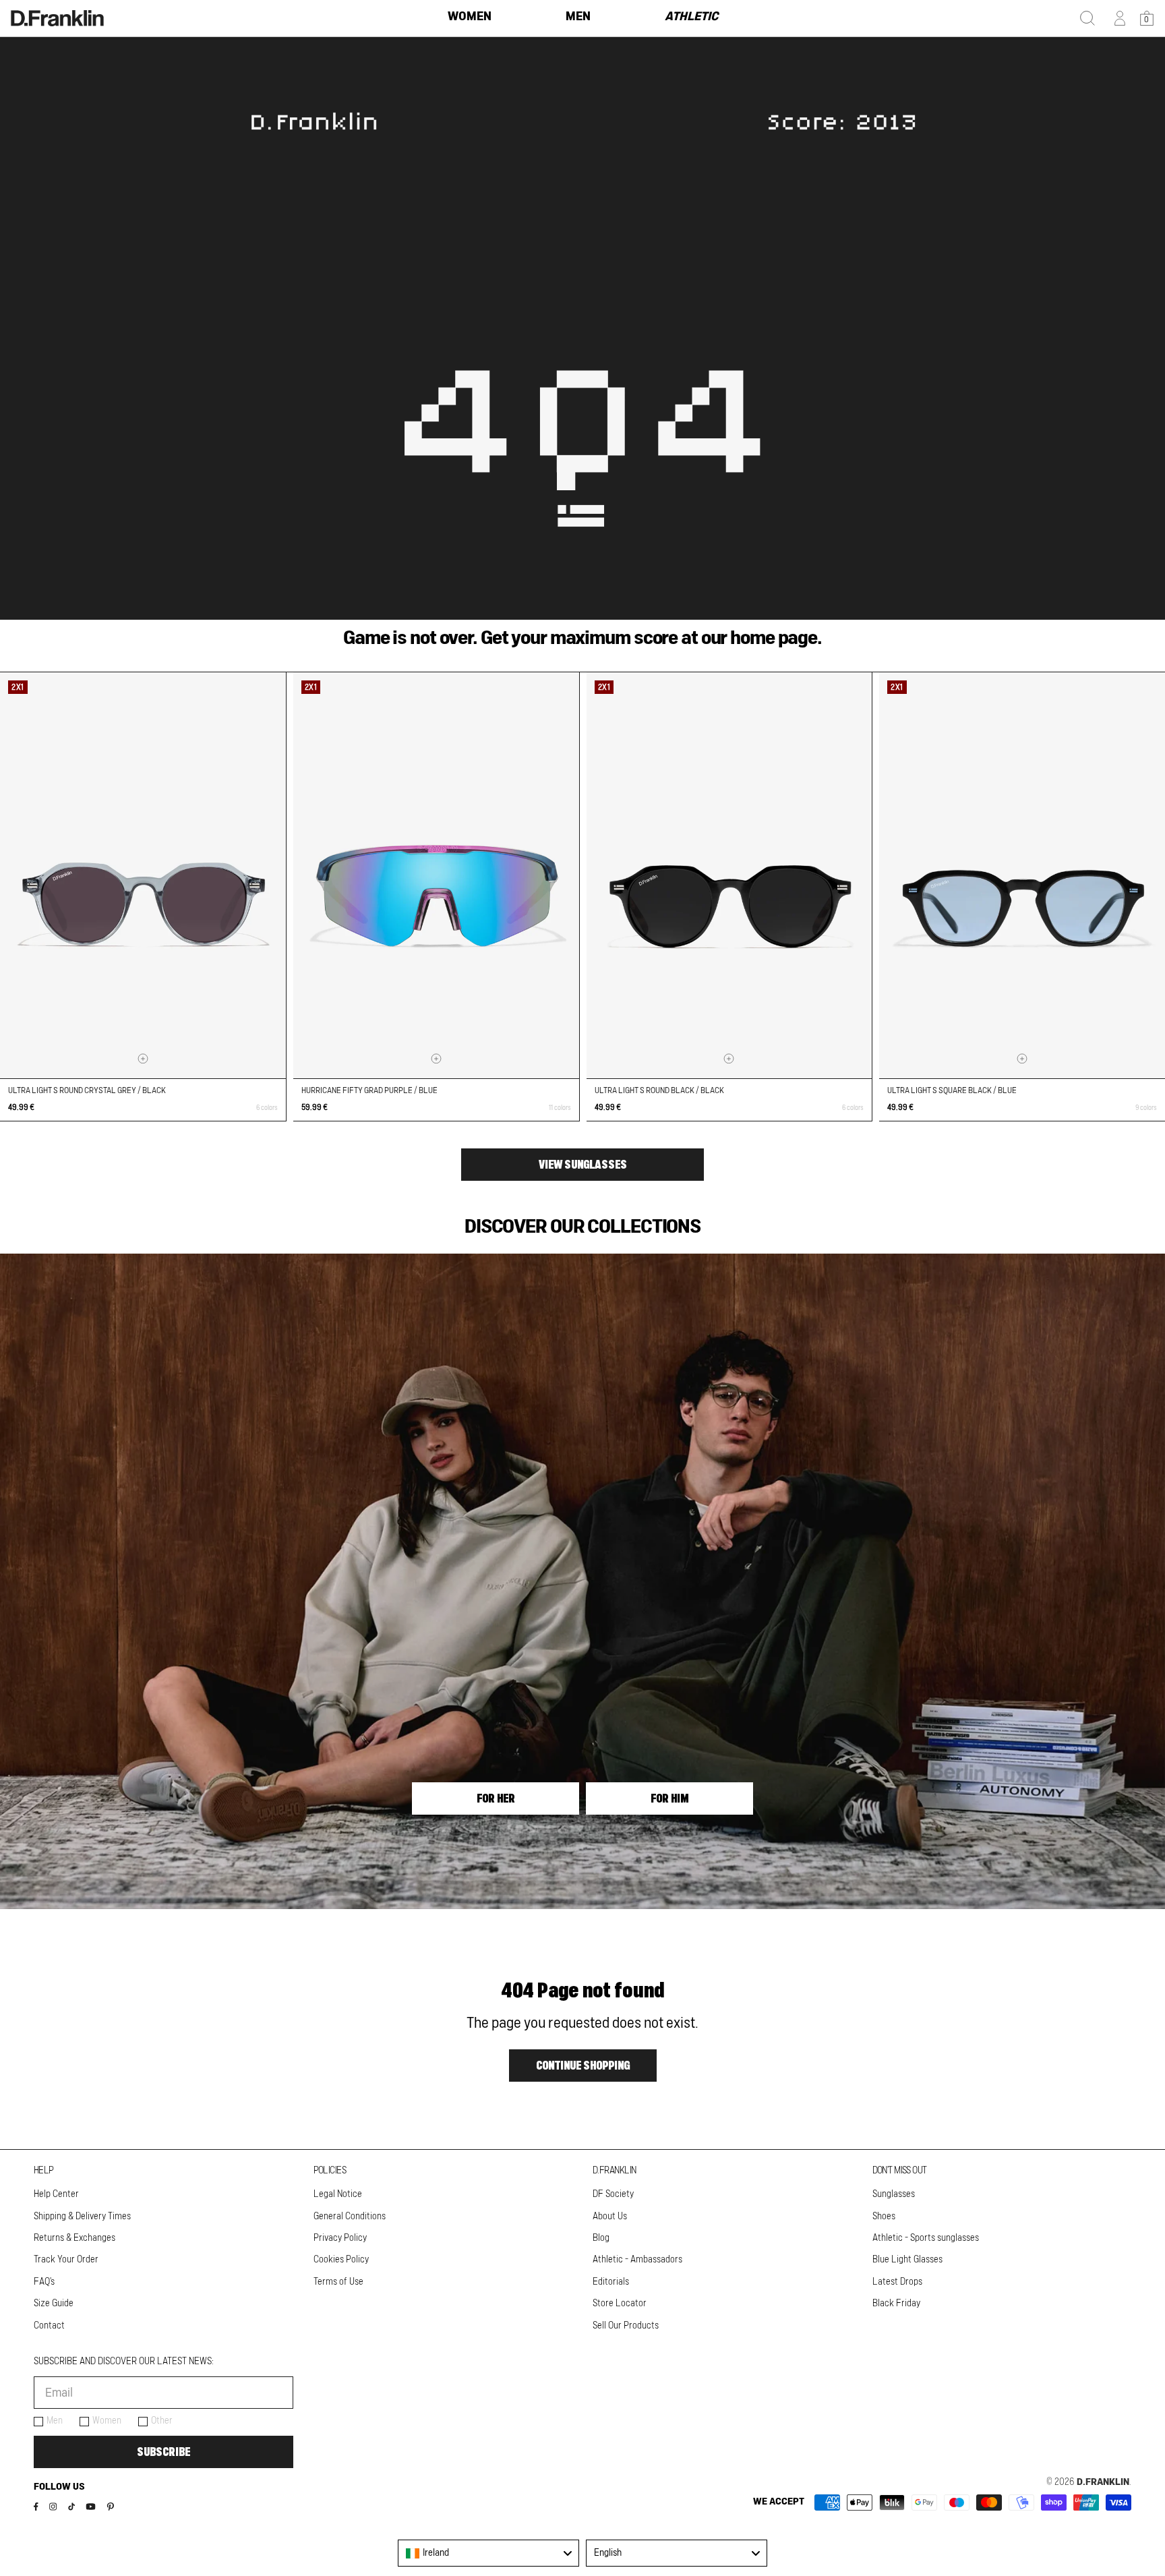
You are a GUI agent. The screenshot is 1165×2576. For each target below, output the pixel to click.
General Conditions (350, 2217)
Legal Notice (338, 2194)
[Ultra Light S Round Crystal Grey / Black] (143, 876)
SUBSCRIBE (163, 2452)
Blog (601, 2238)
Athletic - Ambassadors (637, 2260)
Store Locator (620, 2304)
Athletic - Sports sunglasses (926, 2238)
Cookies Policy (341, 2260)
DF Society (613, 2194)
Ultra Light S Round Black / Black (659, 1090)
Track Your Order (66, 2260)
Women (107, 2421)
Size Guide (54, 2304)
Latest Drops (897, 2282)
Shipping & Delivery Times (82, 2217)
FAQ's (44, 2282)
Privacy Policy (340, 2238)
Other (162, 2421)
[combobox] (488, 2553)
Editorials (611, 2282)
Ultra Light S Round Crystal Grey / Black (87, 1090)
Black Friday (896, 2304)
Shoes (884, 2217)
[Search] (1087, 18)
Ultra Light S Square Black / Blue (952, 1090)
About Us (610, 2217)
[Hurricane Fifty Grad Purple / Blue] (436, 876)
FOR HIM (669, 1798)
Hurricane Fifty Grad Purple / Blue (369, 1090)
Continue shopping (583, 2066)
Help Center (56, 2194)
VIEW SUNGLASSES (583, 1165)
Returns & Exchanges (74, 2238)
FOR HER (496, 1798)
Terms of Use (338, 2282)
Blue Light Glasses (907, 2260)
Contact (49, 2326)
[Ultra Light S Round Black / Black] (729, 876)
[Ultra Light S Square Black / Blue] (1022, 876)
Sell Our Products (626, 2326)
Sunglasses (894, 2194)
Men (55, 2421)
